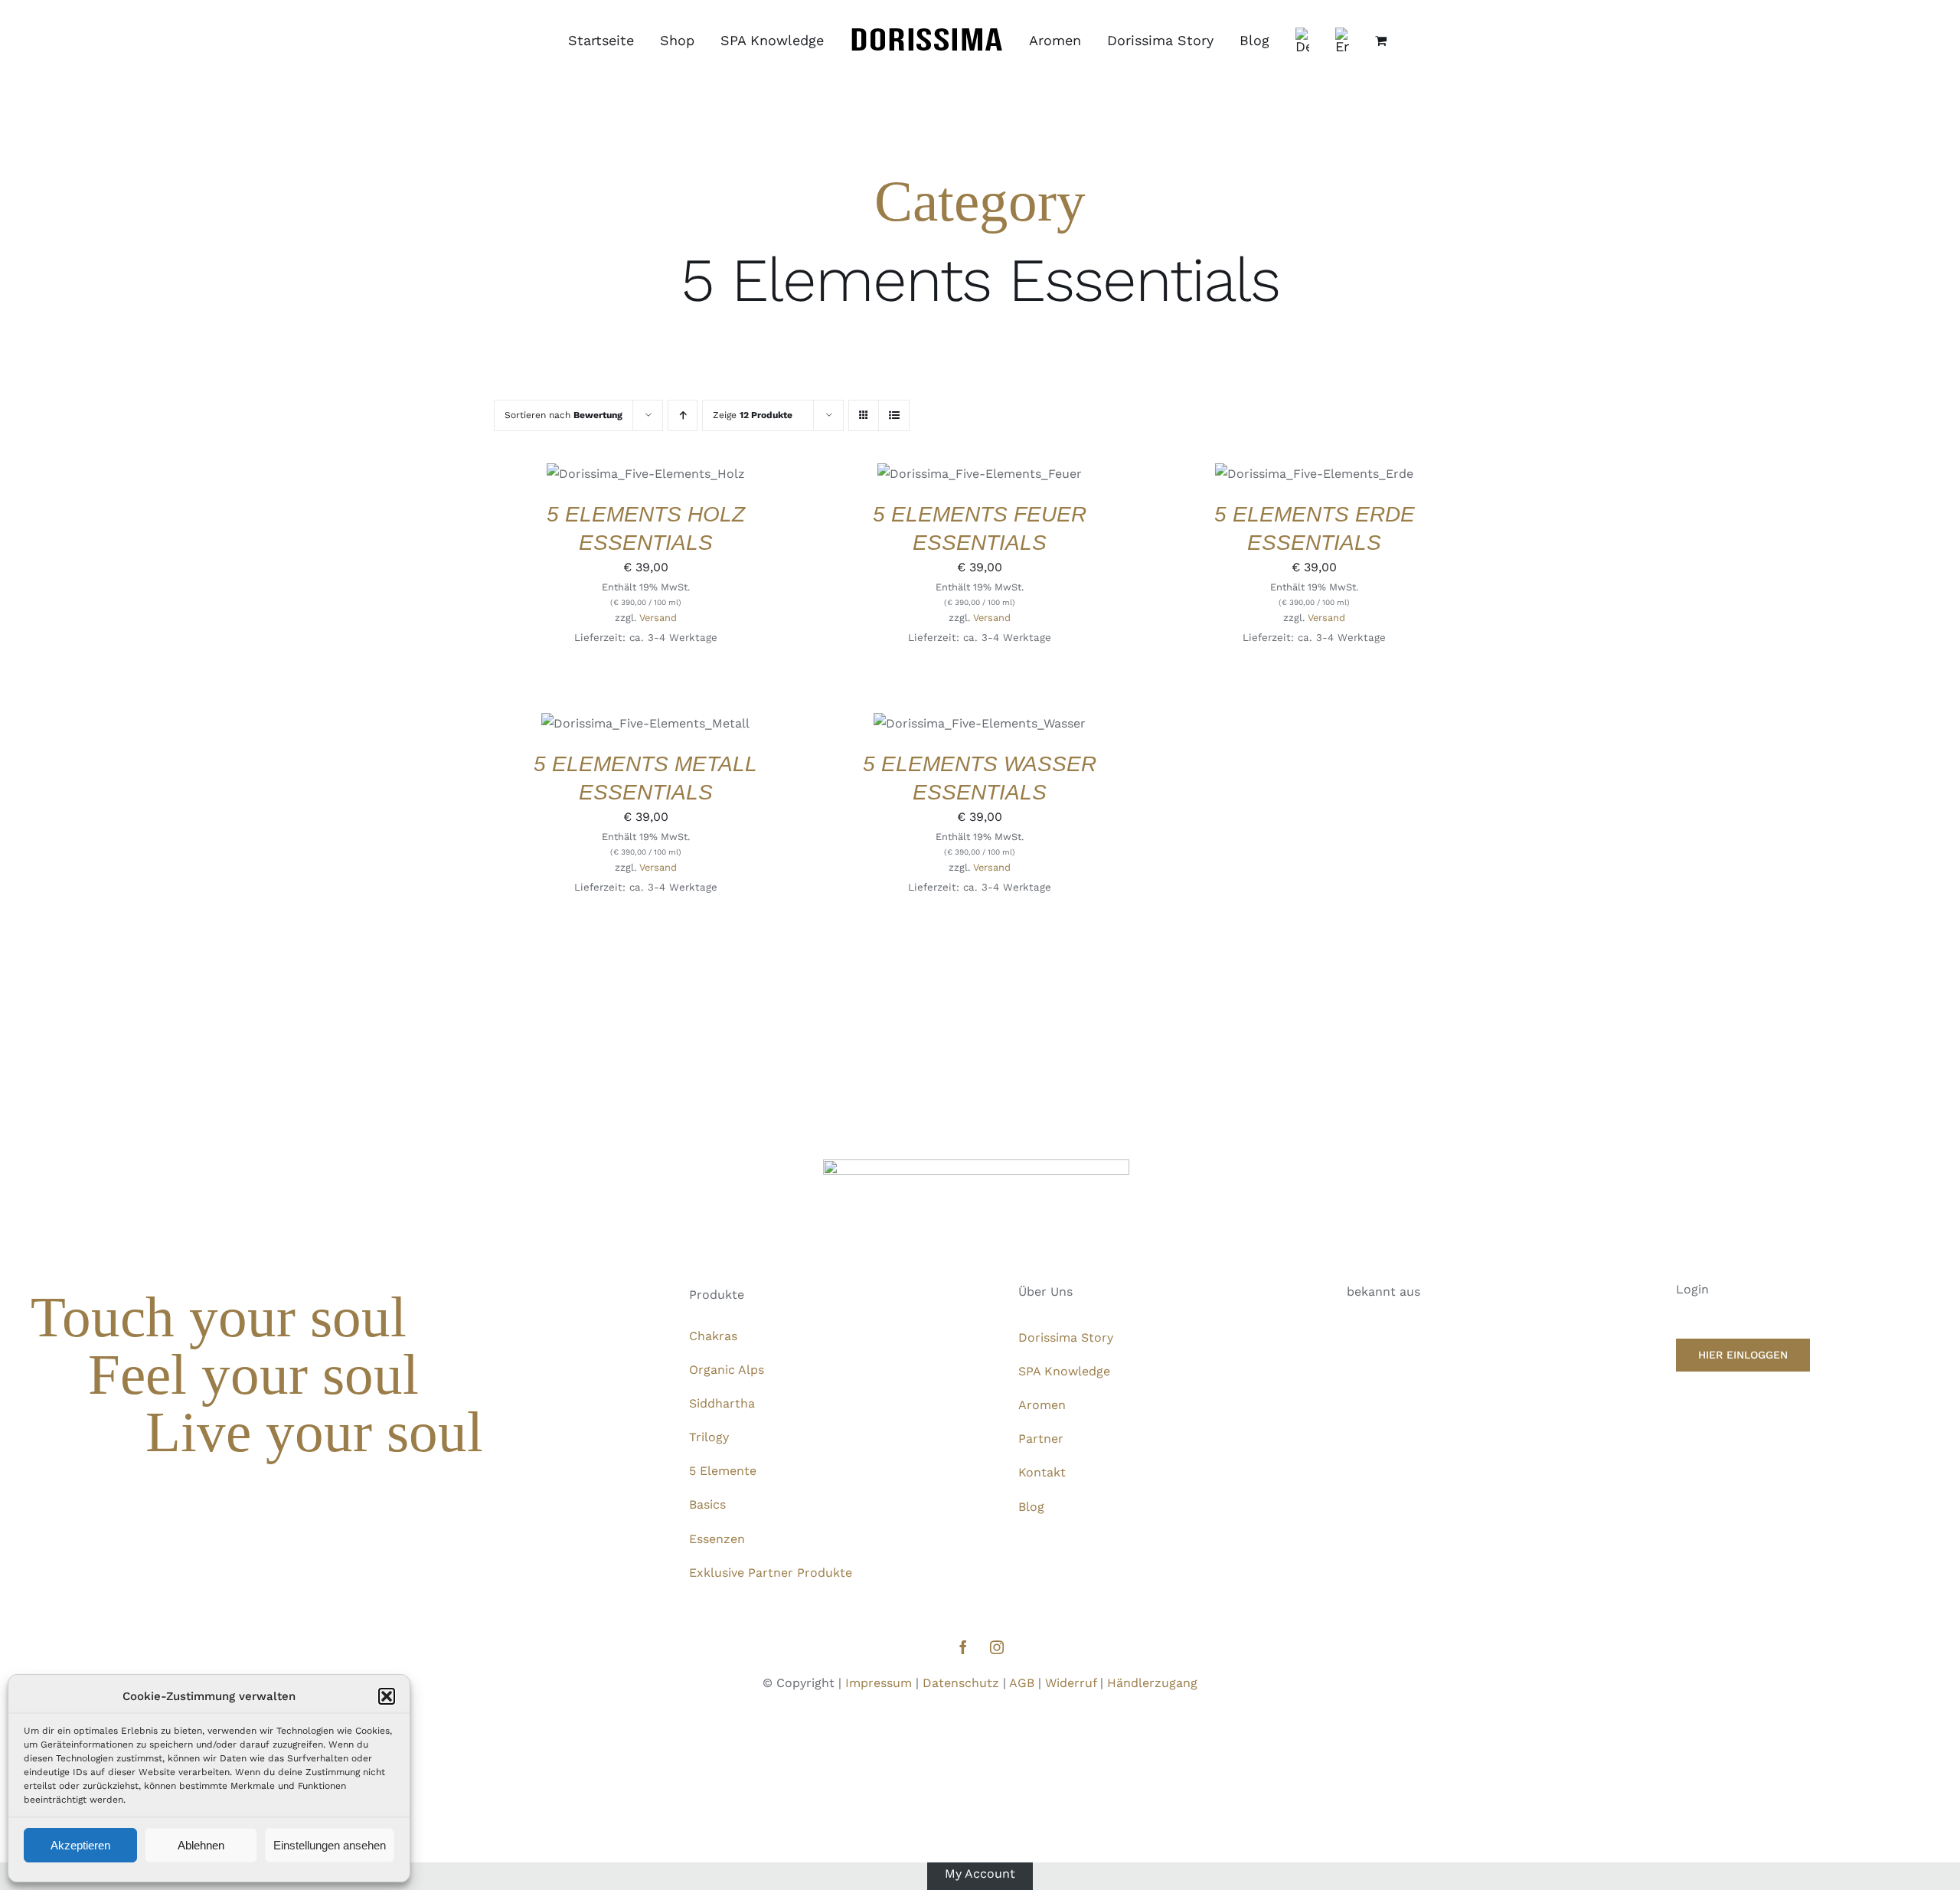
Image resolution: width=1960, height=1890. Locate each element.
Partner (1041, 1439)
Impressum (879, 1683)
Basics (707, 1504)
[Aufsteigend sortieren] (683, 415)
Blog (1031, 1507)
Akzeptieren (80, 1845)
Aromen (1042, 1405)
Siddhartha (722, 1403)
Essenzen (717, 1539)
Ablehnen (201, 1845)
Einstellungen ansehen (330, 1845)
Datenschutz (961, 1683)
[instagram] (997, 1647)
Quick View (671, 484)
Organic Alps (727, 1370)
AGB (1022, 1683)
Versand (658, 618)
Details (610, 484)
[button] (387, 1696)
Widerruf (1071, 1683)
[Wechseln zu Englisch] (1342, 41)
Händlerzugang (1152, 1683)
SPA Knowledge (1064, 1371)
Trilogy (709, 1437)
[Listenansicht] (894, 415)
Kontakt (1042, 1472)
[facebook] (963, 1647)
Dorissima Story (1066, 1337)
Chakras (713, 1336)
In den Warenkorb (634, 469)
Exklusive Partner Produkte (771, 1573)
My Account (980, 1873)
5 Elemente (723, 1471)
